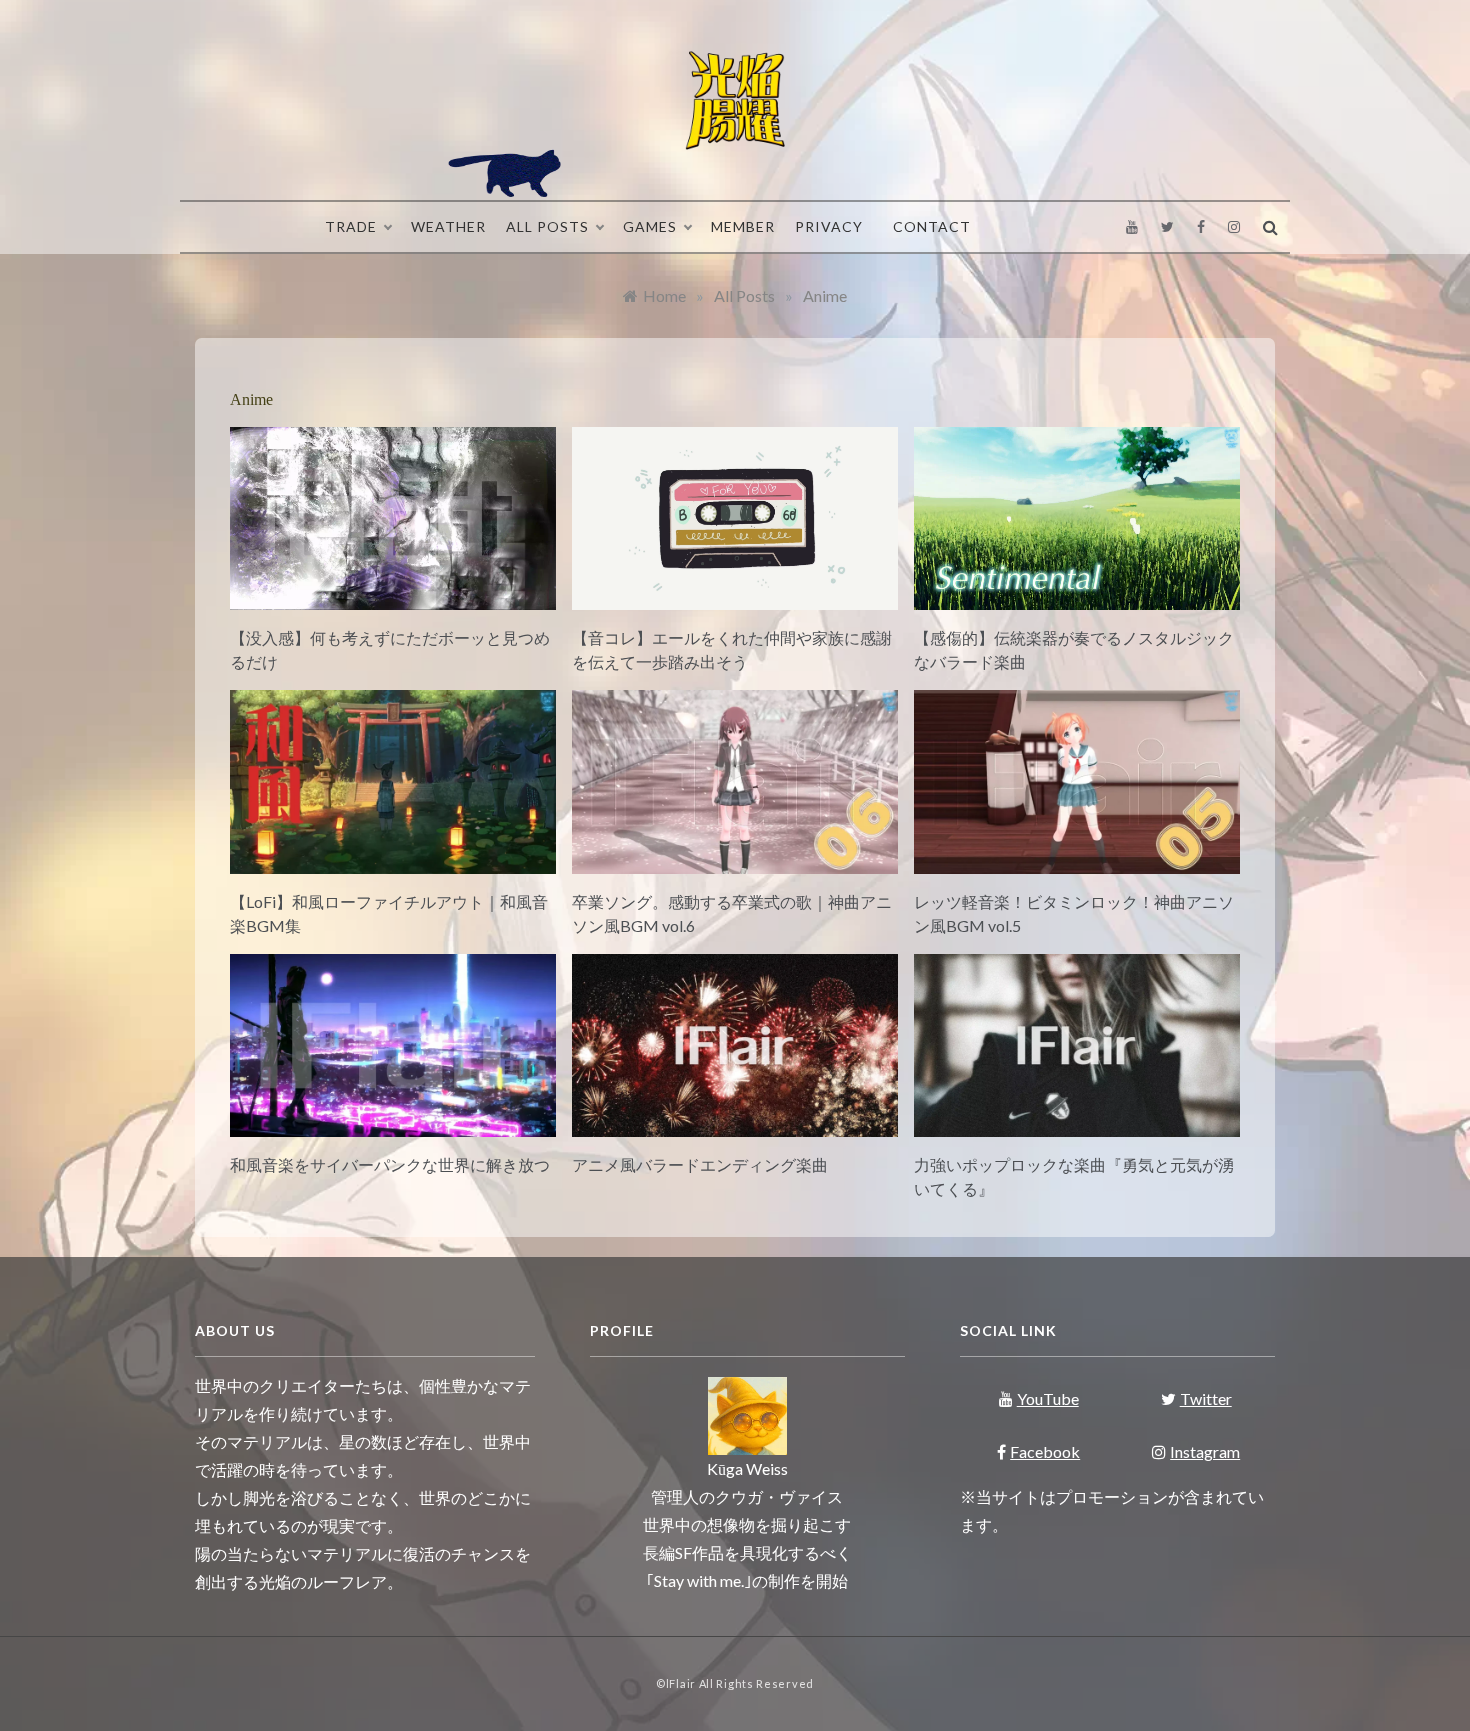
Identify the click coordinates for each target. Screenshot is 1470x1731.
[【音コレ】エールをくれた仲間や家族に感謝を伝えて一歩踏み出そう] (735, 597)
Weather (448, 226)
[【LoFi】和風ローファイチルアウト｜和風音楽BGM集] (393, 861)
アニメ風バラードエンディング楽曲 (700, 1164)
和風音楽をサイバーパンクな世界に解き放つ (390, 1164)
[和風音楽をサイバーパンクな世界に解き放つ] (393, 1124)
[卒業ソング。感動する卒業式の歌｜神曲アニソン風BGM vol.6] (735, 861)
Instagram (1205, 1451)
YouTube (1048, 1398)
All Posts (547, 226)
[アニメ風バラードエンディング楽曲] (735, 1124)
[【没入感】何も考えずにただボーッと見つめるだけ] (393, 597)
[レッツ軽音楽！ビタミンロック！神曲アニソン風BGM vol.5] (1077, 861)
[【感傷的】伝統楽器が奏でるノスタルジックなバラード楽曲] (1077, 597)
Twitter (1206, 1398)
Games (650, 226)
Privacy (829, 226)
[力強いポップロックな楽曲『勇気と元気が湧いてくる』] (1077, 1124)
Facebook (1045, 1451)
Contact (932, 226)
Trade (351, 226)
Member (743, 226)
